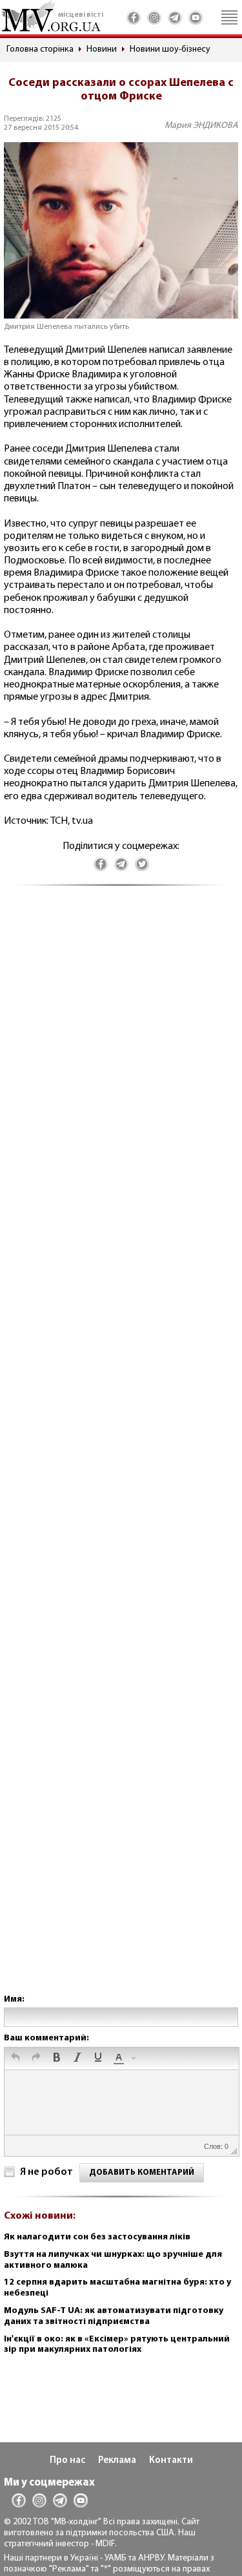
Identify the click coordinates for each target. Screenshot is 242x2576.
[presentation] (15, 2058)
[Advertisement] (121, 1453)
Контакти (171, 2461)
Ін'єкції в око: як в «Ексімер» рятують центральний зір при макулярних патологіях (117, 2345)
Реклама (117, 2461)
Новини (102, 49)
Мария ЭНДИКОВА (201, 126)
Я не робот (46, 2172)
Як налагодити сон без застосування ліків (97, 2237)
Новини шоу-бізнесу (170, 49)
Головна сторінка (40, 49)
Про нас (67, 2461)
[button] (15, 2058)
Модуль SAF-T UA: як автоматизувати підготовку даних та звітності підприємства (114, 2316)
